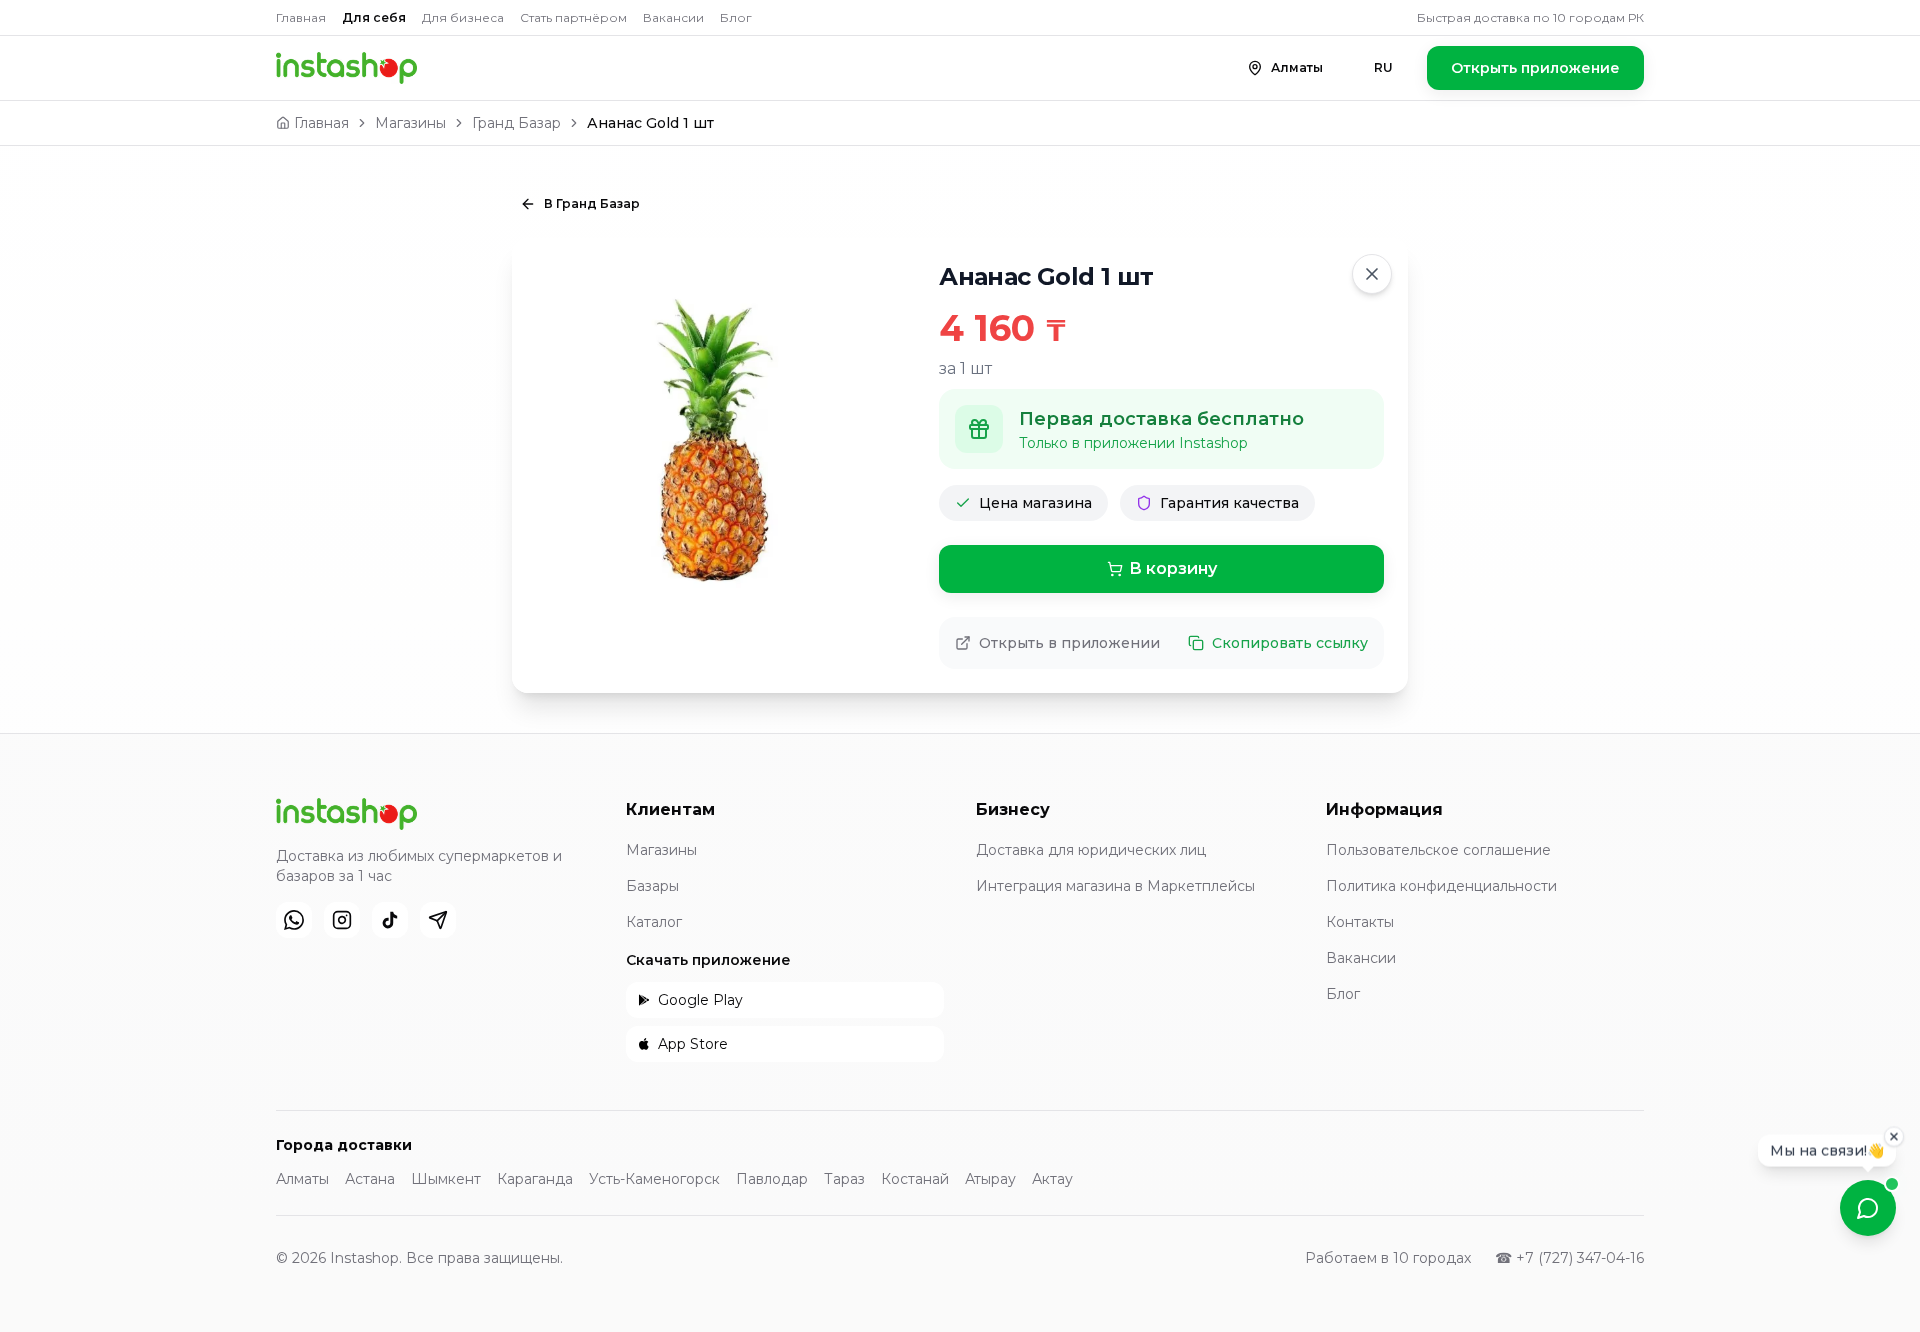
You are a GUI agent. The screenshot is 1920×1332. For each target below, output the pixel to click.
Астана (370, 1179)
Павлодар (772, 1179)
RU (1383, 67)
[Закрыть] (1894, 1134)
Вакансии (673, 17)
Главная (301, 17)
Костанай (915, 1179)
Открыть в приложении (1069, 643)
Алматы (302, 1179)
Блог (736, 17)
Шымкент (446, 1179)
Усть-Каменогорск (654, 1179)
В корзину (1173, 568)
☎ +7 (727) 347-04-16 (1569, 1258)
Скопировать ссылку (1290, 643)
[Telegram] (438, 920)
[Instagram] (342, 920)
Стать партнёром (573, 17)
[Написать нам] (1868, 1208)
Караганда (535, 1179)
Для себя (374, 17)
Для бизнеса (463, 17)
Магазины (410, 123)
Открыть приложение (1535, 68)
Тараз (844, 1179)
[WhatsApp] (294, 920)
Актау (1052, 1179)
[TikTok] (390, 920)
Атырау (990, 1179)
